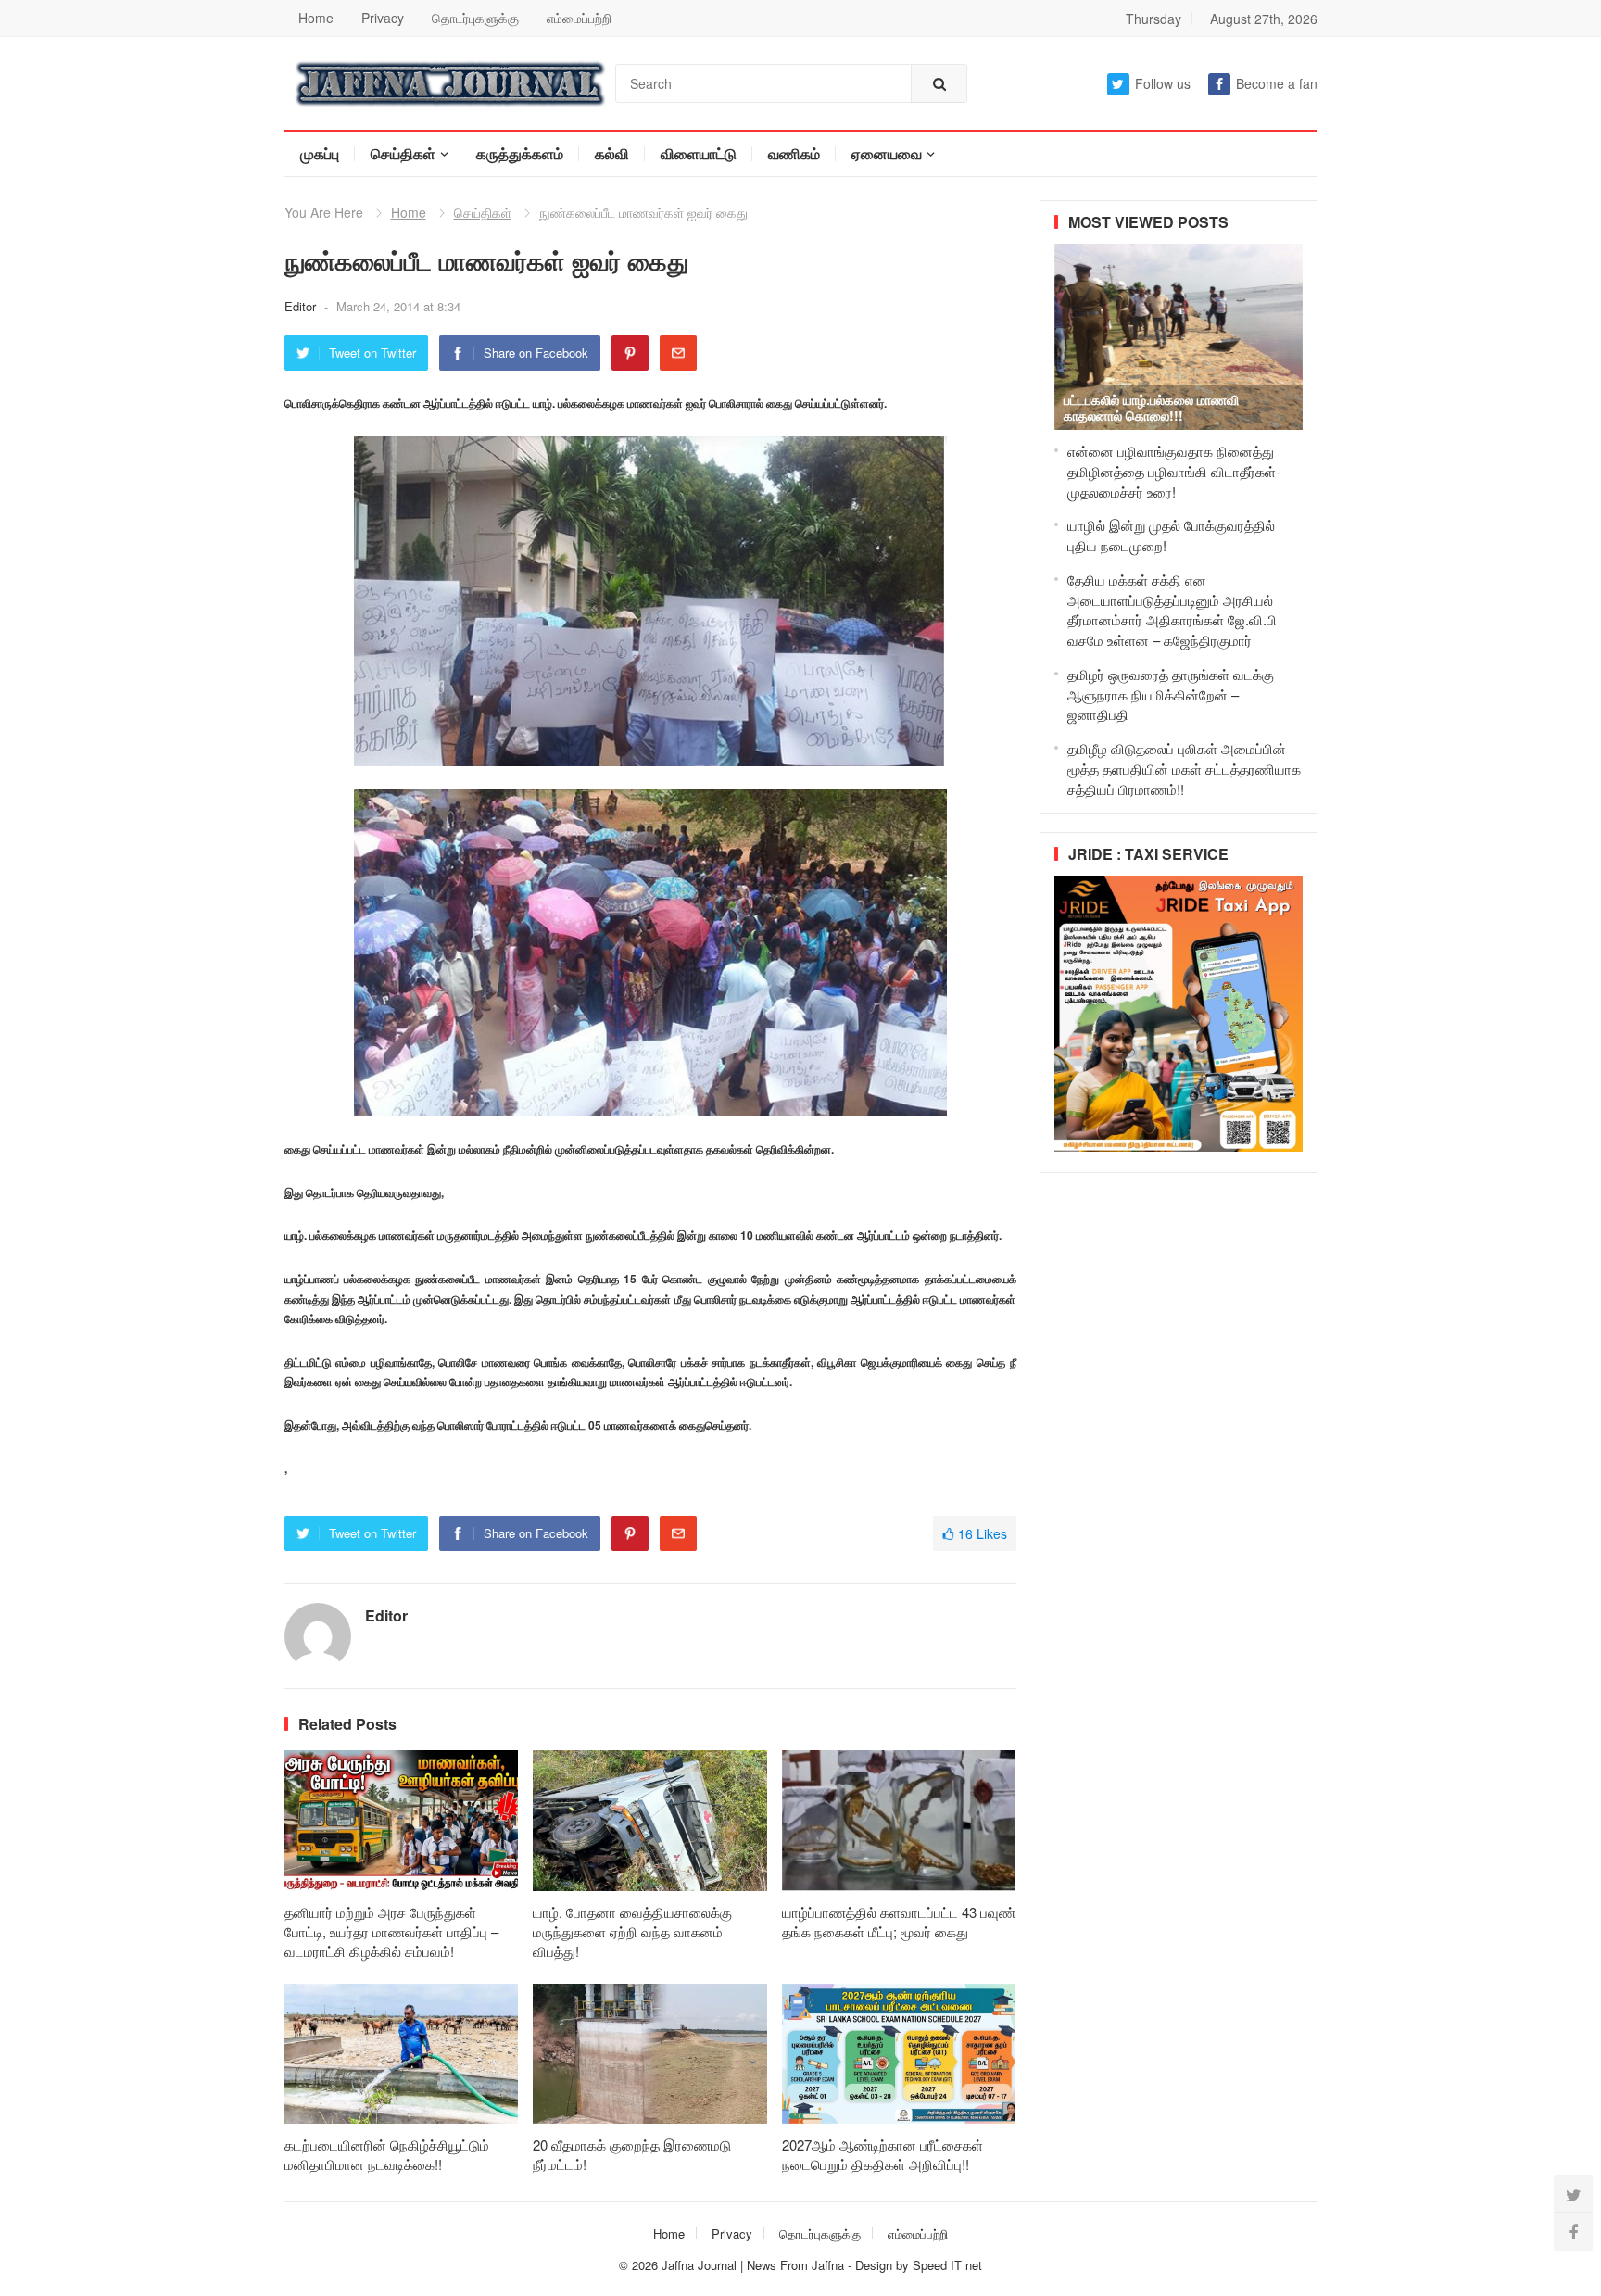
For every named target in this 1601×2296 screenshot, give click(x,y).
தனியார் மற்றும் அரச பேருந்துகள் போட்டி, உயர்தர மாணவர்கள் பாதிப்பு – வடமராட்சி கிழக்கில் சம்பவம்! (391, 1931)
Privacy (383, 18)
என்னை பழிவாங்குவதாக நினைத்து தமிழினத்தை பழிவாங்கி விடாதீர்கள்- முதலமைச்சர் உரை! (1174, 471)
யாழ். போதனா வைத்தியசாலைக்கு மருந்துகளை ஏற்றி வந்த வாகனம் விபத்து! (632, 1931)
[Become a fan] (1573, 2231)
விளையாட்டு (699, 153)
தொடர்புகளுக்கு (475, 18)
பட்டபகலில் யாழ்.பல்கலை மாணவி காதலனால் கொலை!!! (1151, 407)
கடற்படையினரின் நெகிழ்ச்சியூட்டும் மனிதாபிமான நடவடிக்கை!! (387, 2154)
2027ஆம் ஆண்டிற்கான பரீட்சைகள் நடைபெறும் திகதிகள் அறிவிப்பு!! (882, 2154)
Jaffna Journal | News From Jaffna (753, 2265)
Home (316, 18)
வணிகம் (794, 153)
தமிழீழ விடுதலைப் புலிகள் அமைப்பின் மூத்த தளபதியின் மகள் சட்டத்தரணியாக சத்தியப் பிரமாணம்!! (1184, 769)
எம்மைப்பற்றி (579, 18)
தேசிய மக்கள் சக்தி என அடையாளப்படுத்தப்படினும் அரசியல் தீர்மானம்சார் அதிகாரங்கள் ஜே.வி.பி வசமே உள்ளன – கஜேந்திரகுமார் (1172, 610)
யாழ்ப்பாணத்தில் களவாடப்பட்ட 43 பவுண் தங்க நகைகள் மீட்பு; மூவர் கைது (899, 1922)
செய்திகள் (403, 153)
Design (876, 2265)
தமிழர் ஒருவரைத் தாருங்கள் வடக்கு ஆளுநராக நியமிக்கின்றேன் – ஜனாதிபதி (1171, 694)
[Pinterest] (630, 353)
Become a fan (1277, 83)
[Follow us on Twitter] (1573, 2194)
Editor (302, 306)
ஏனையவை (887, 153)
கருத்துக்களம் (520, 153)
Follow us (1163, 83)
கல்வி (612, 153)
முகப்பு (320, 153)
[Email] (678, 353)
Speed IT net (947, 2265)
